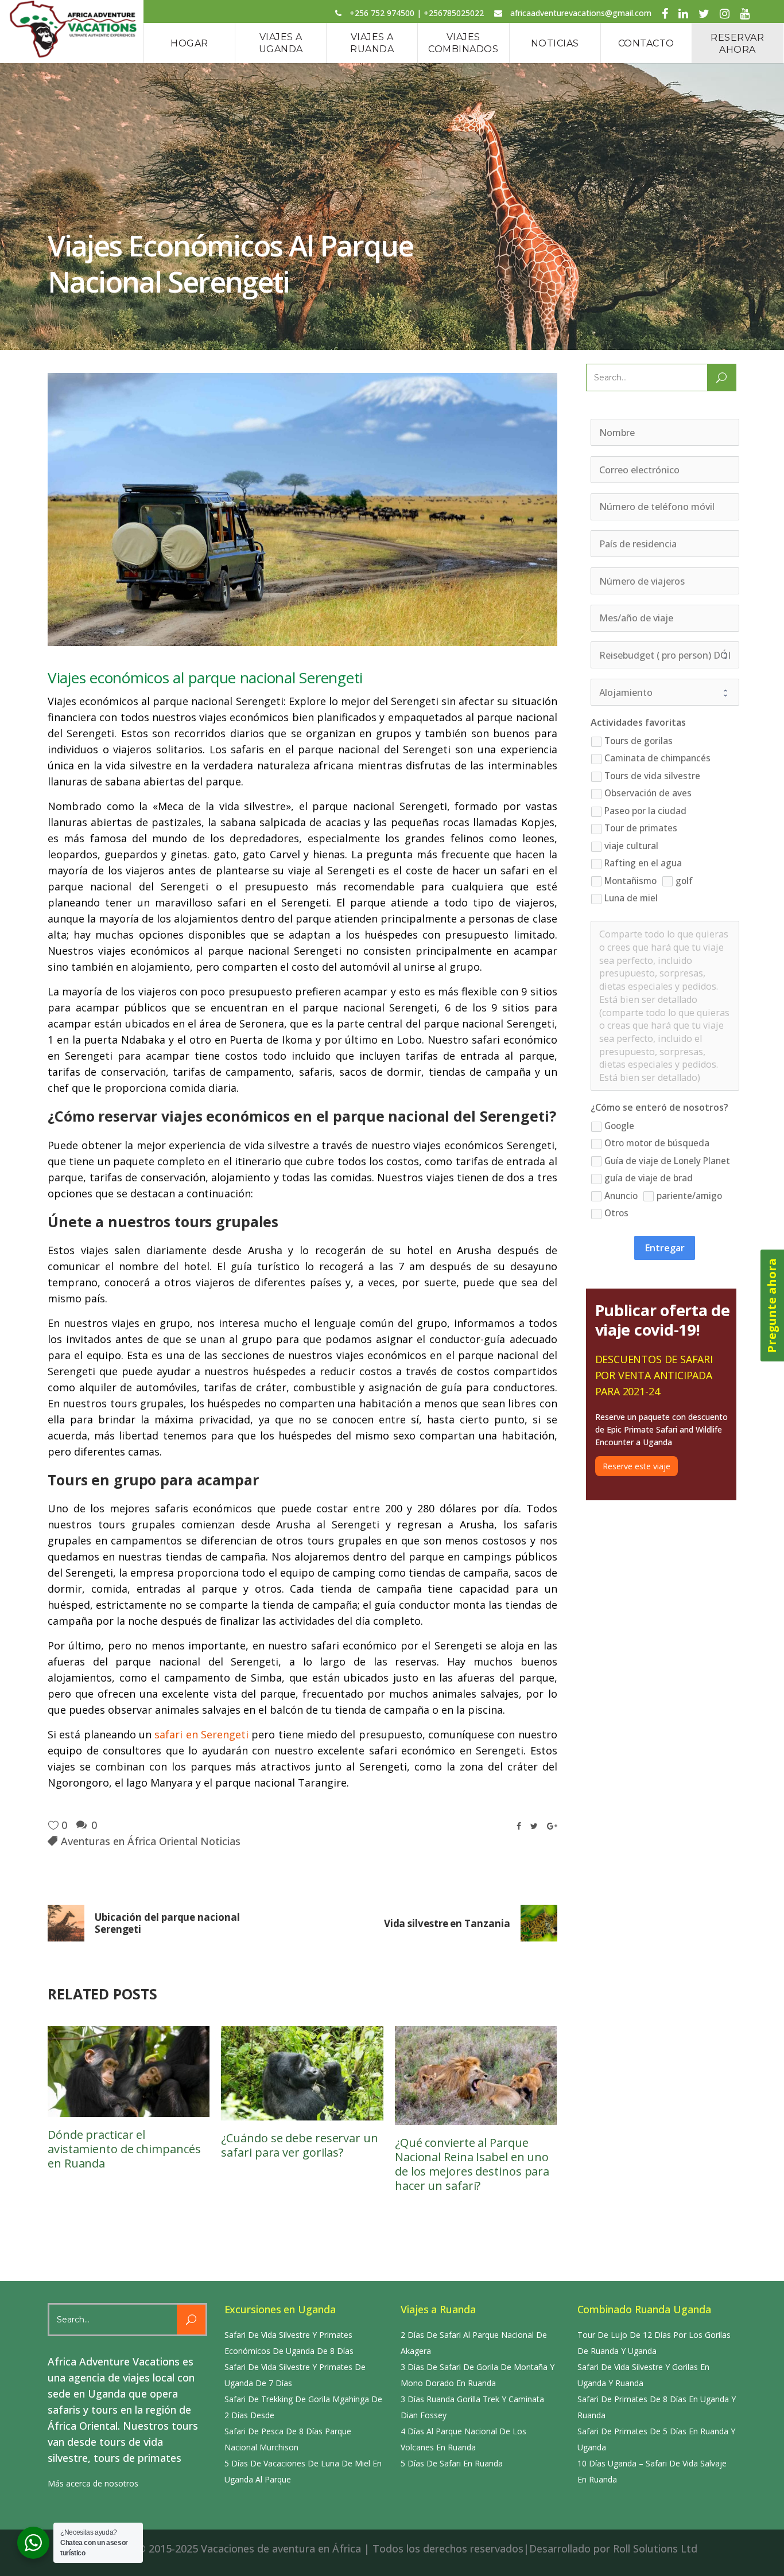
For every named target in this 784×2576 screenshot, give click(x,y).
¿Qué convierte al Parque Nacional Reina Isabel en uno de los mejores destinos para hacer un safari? (472, 2164)
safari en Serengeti (201, 1734)
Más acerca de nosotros (93, 2483)
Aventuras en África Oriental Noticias (151, 1841)
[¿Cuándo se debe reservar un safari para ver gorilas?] (302, 2073)
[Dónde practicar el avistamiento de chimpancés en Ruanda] (129, 2071)
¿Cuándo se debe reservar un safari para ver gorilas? (299, 2145)
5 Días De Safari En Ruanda (452, 2463)
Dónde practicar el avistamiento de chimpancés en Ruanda (124, 2149)
